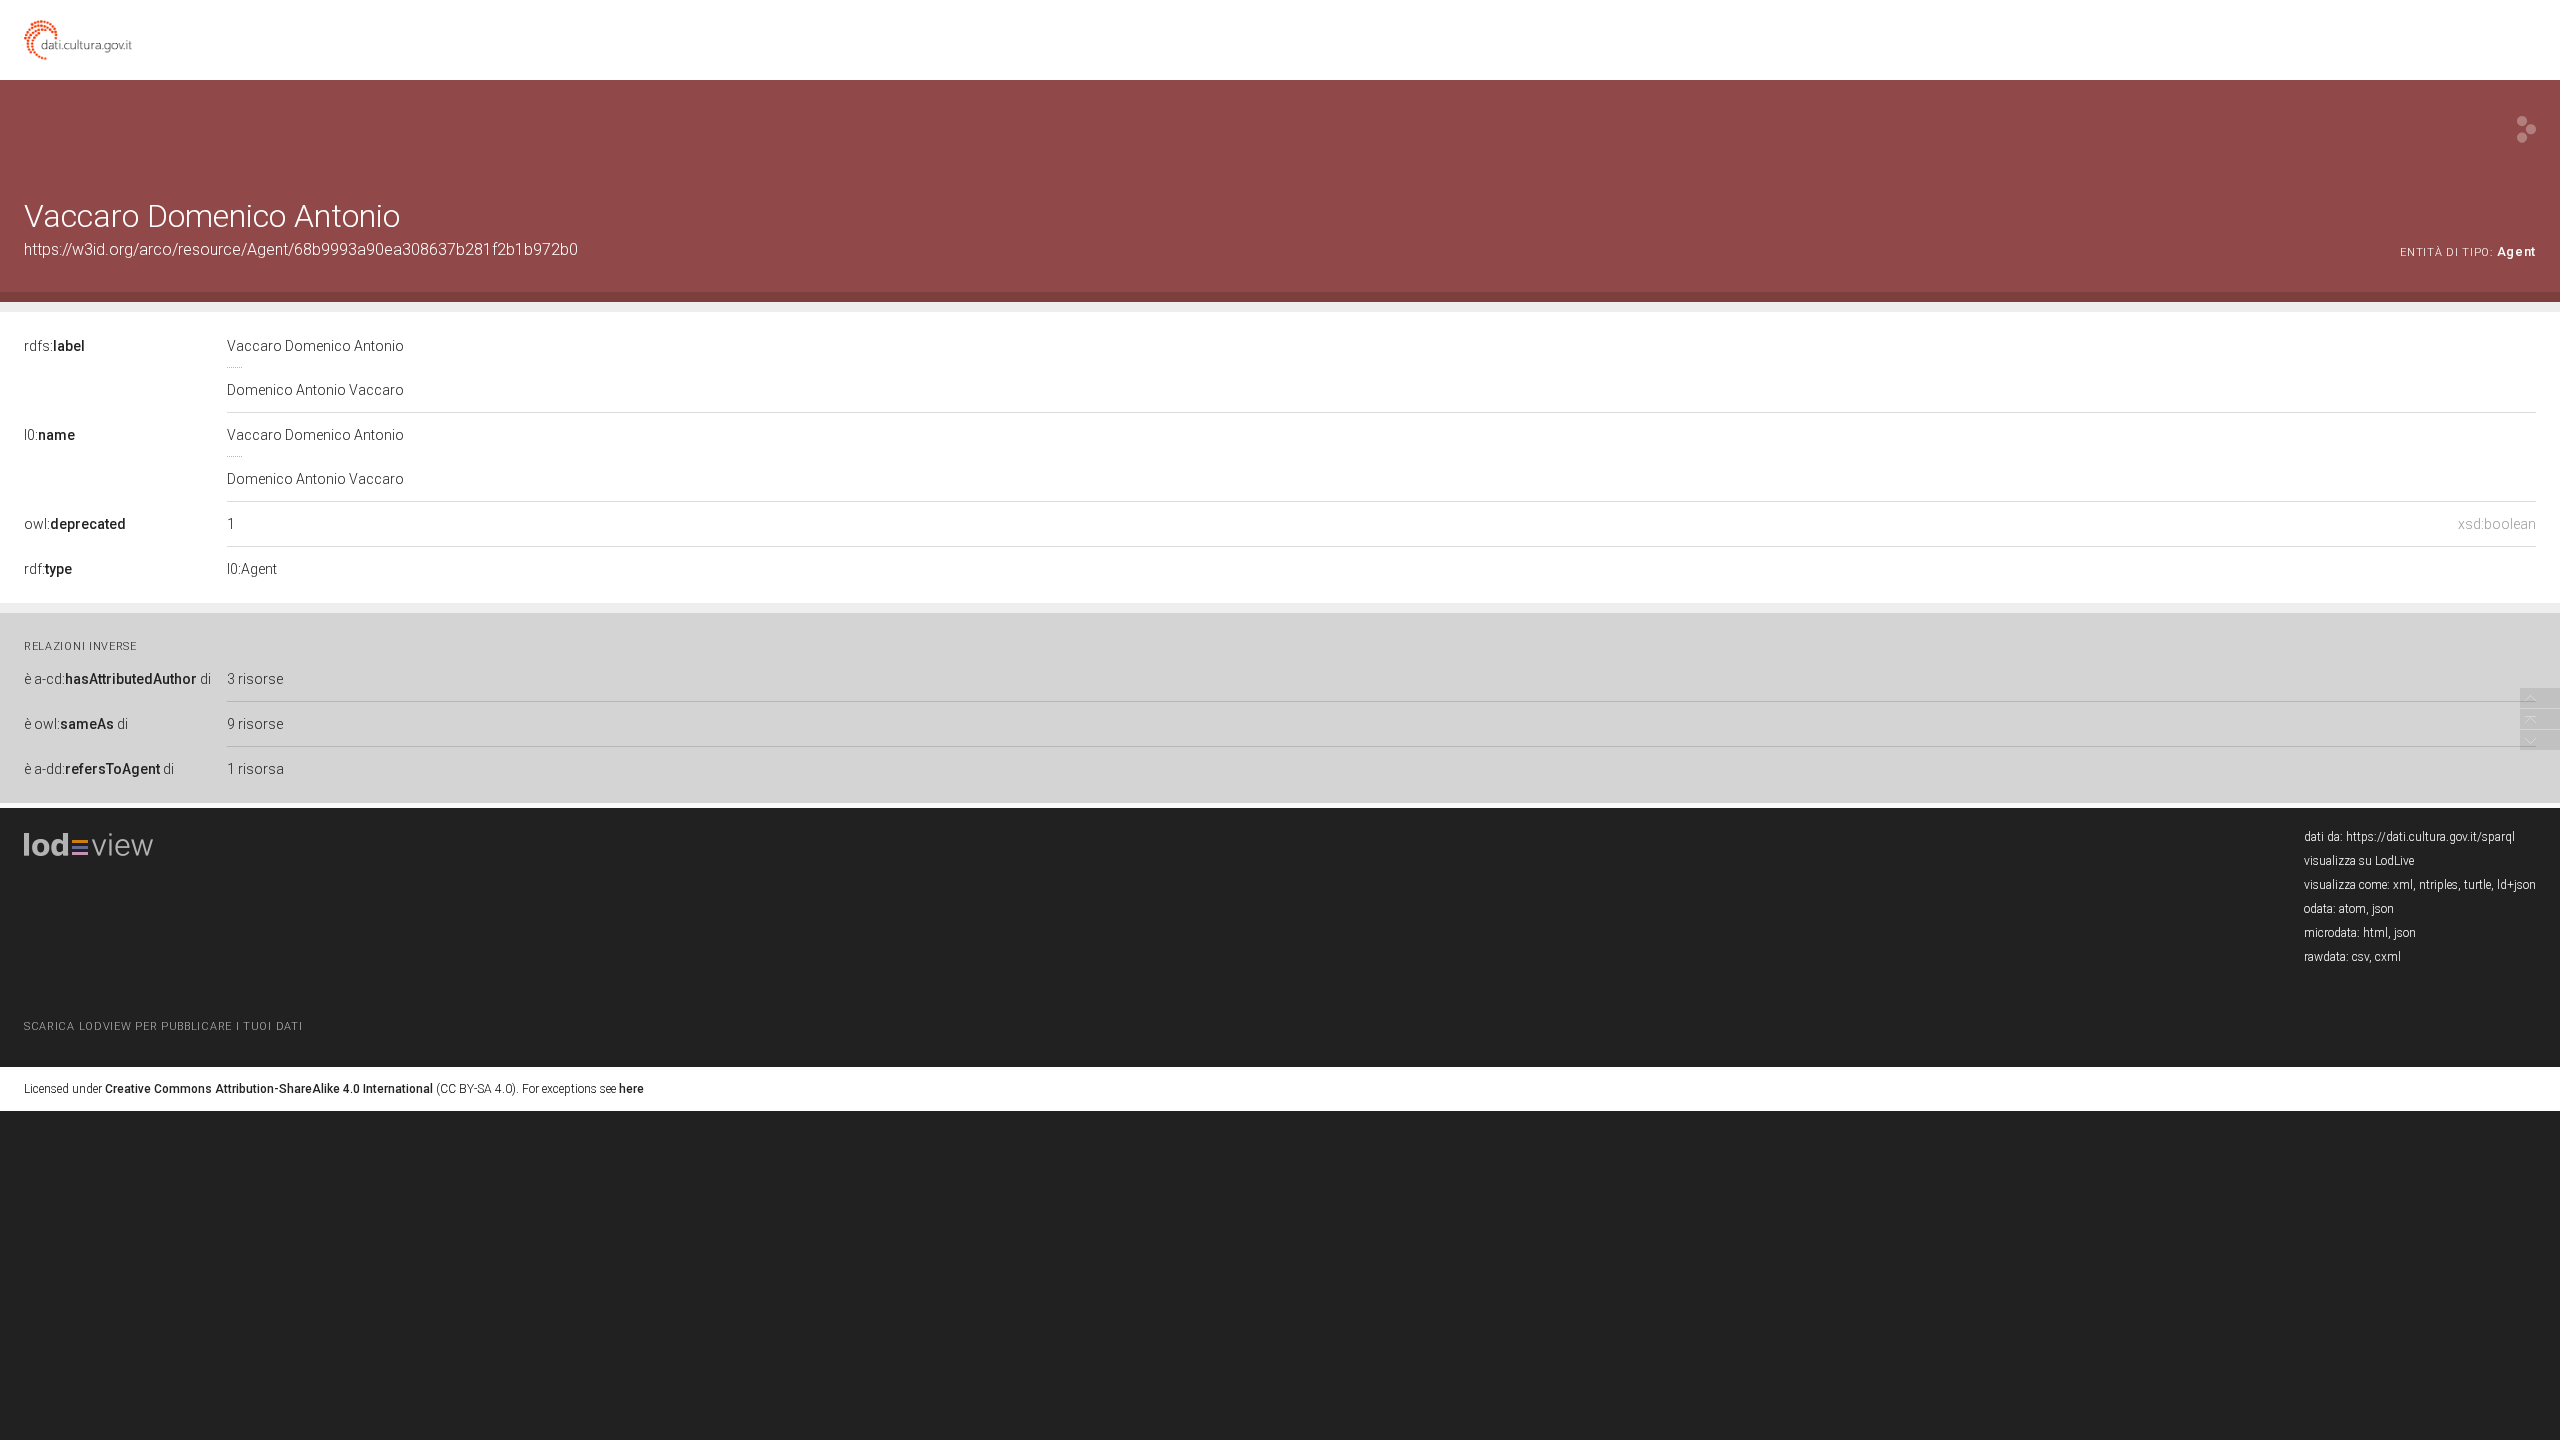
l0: (49, 435)
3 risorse (255, 679)
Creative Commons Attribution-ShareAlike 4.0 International (269, 1089)
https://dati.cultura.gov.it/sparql (2430, 837)
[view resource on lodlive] (2526, 129)
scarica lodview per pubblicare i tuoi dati (163, 1026)
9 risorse (255, 724)
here (631, 1089)
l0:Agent (252, 569)
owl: (75, 524)
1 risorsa (255, 769)
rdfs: (54, 346)
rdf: (48, 569)
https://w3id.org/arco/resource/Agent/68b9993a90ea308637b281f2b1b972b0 (301, 249)
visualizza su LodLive (2359, 861)
